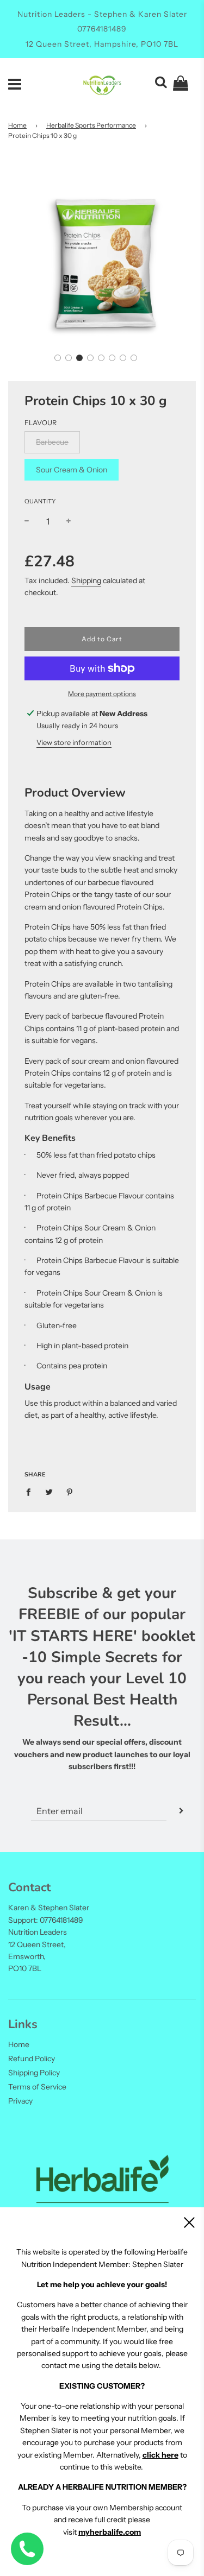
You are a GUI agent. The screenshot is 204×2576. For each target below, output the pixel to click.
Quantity (40, 501)
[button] (58, 358)
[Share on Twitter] (49, 1492)
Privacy (20, 2101)
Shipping (86, 580)
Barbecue (52, 442)
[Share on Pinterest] (70, 1492)
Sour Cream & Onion (72, 470)
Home (17, 125)
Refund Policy (32, 2059)
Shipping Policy (34, 2073)
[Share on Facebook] (31, 1492)
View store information (74, 742)
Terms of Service (37, 2087)
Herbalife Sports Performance (91, 125)
